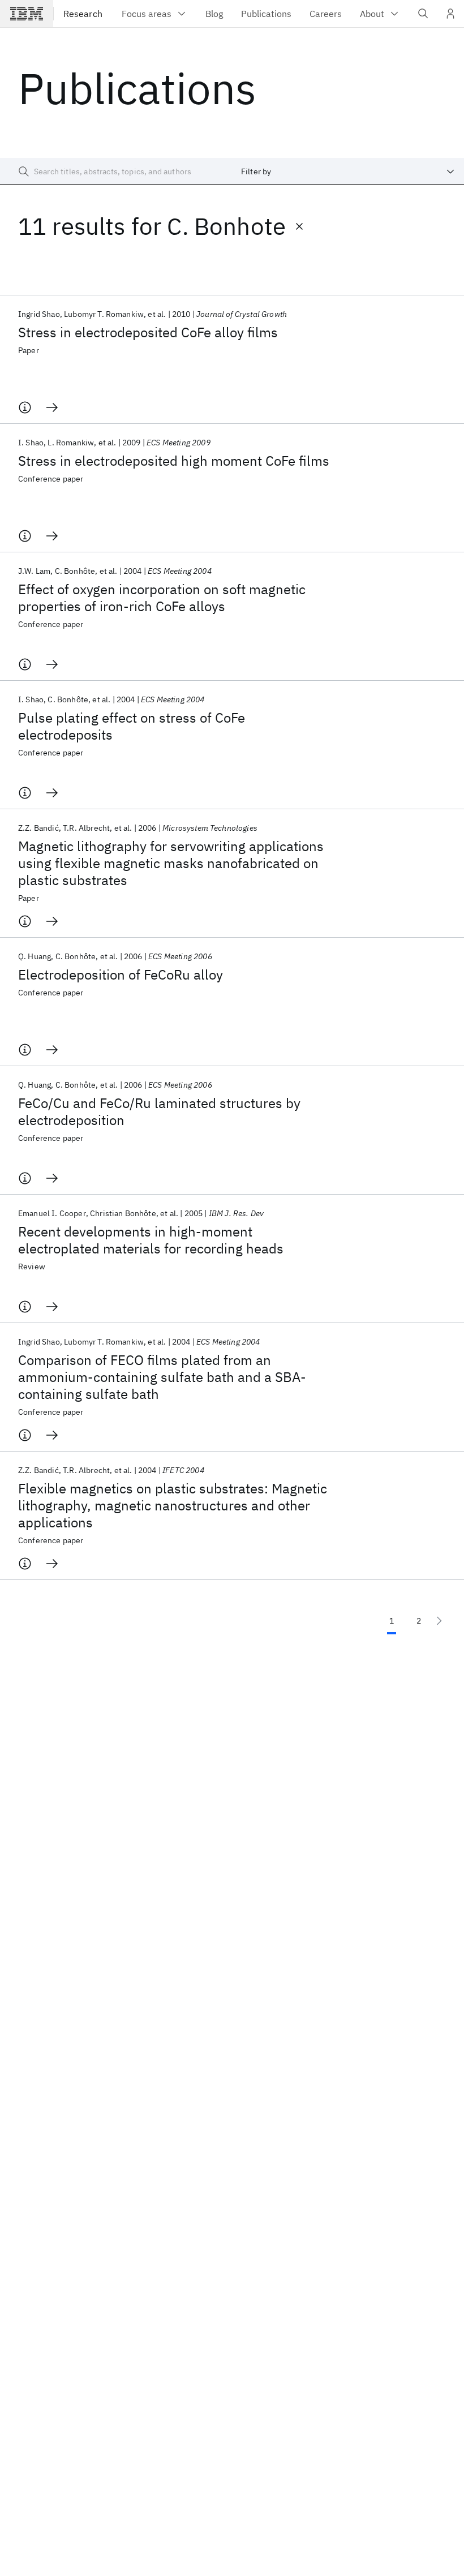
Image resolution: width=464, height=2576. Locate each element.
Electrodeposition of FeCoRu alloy (121, 974)
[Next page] (439, 1621)
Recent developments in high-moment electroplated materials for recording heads (151, 1240)
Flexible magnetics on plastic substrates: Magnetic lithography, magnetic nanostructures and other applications (173, 1505)
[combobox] (348, 171)
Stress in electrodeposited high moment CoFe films (174, 461)
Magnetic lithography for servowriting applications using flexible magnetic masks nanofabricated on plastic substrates (171, 863)
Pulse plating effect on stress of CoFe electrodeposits (132, 726)
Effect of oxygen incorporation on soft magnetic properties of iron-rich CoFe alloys (162, 598)
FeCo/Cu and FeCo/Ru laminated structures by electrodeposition (159, 1111)
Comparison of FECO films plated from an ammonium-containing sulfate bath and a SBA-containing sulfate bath (162, 1377)
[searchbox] (116, 171)
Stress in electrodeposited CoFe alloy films (148, 332)
